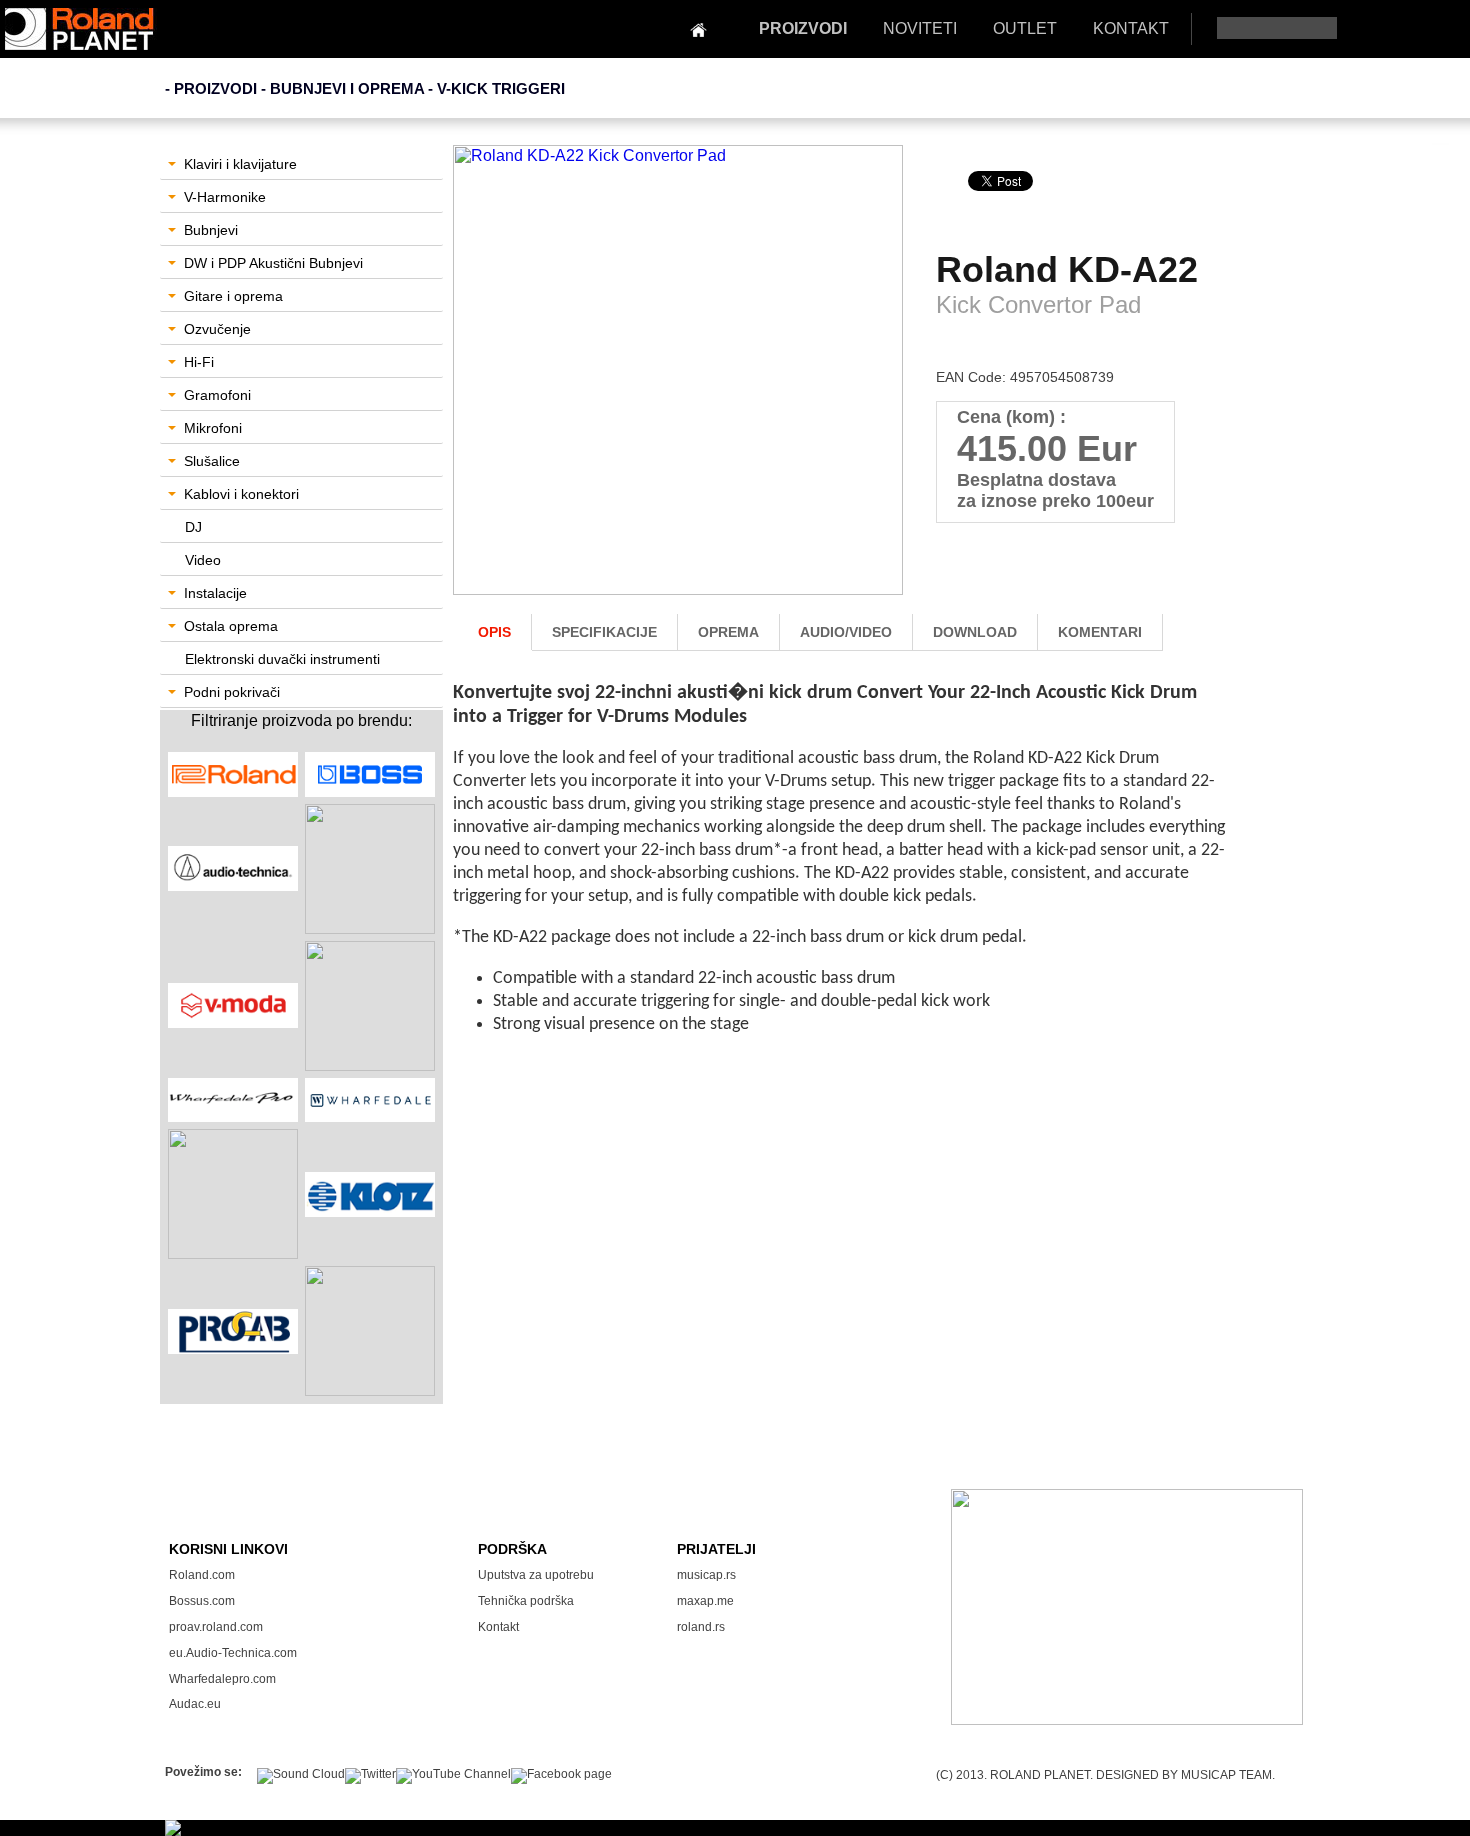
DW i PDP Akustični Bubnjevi (273, 263)
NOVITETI (920, 28)
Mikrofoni (213, 428)
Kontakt (498, 1627)
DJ (193, 527)
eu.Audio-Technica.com (233, 1653)
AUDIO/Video (846, 632)
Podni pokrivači (232, 692)
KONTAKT (1131, 28)
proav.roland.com (216, 1627)
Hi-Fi (199, 362)
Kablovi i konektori (241, 494)
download (975, 632)
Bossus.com (202, 1601)
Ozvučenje (217, 329)
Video (203, 560)
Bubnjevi (211, 230)
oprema (728, 632)
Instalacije (215, 593)
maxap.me (705, 1601)
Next (880, 386)
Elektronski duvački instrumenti (282, 659)
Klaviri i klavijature (240, 164)
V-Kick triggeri (501, 88)
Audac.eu (195, 1704)
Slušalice (212, 461)
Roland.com (202, 1575)
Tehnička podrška (526, 1601)
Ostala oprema (231, 626)
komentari (1100, 632)
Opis (494, 632)
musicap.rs (706, 1575)
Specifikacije (604, 632)
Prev (479, 386)
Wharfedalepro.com (222, 1679)
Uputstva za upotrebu (536, 1575)
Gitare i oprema (233, 296)
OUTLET (1025, 28)
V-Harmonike (225, 197)
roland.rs (701, 1627)
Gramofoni (217, 395)
